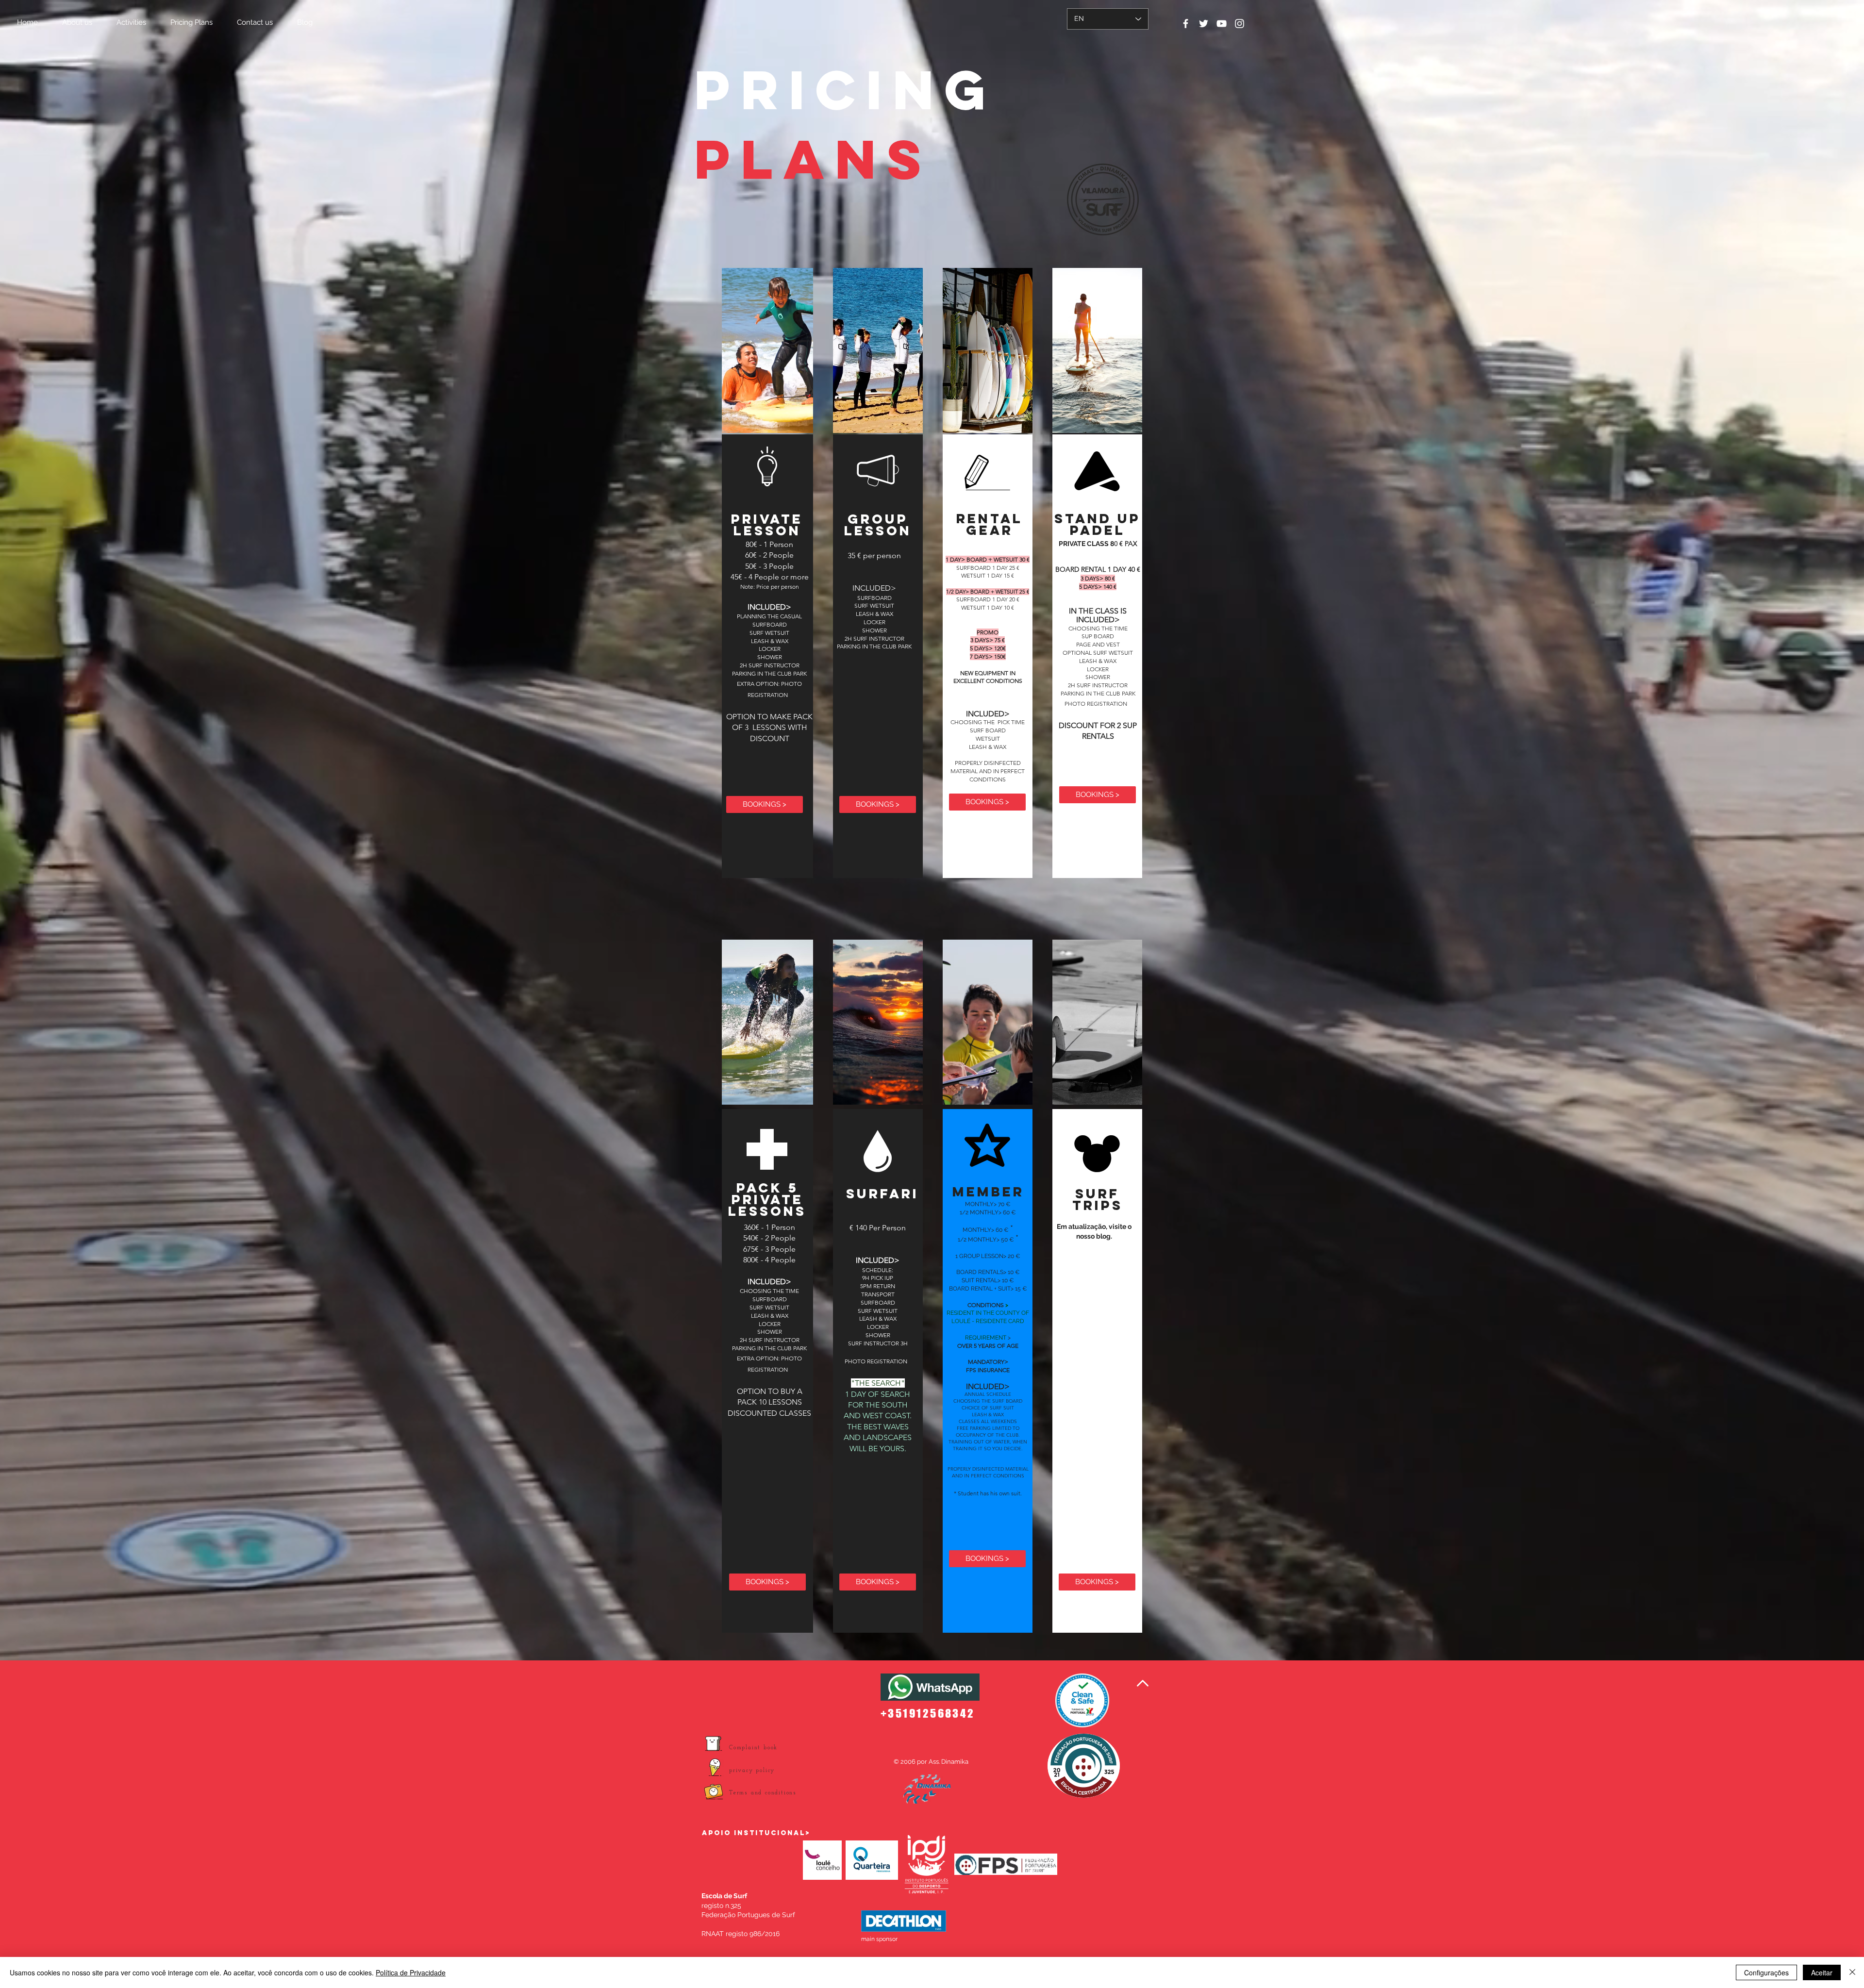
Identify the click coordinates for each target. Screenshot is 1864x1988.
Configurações (1766, 1972)
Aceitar (1822, 1972)
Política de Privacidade (411, 1972)
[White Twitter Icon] (1204, 24)
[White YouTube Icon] (1222, 24)
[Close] (1852, 1972)
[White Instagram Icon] (1240, 24)
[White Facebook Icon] (1186, 24)
